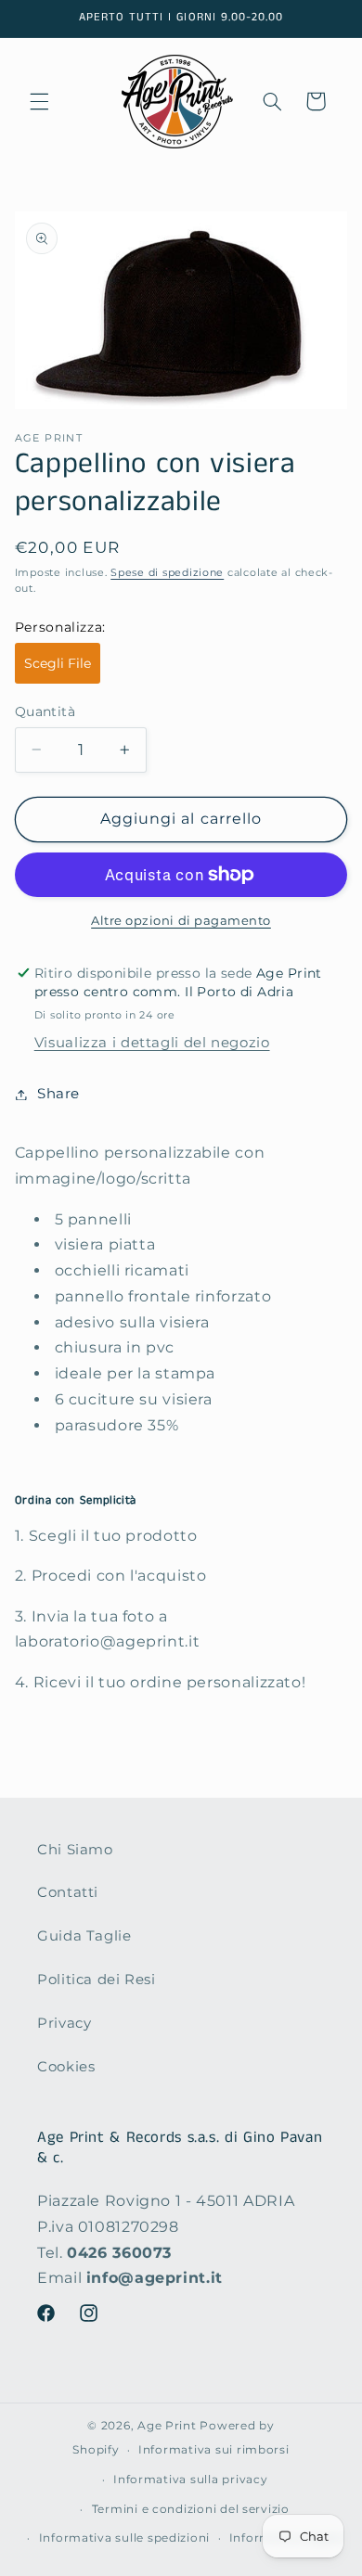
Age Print (167, 2426)
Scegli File (58, 663)
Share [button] (58, 1094)
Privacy (64, 2023)
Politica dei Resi (97, 1980)
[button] (39, 101)
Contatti (68, 1892)
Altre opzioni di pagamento (181, 921)
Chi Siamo (75, 1850)
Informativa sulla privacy (190, 2480)
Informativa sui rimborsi (214, 2450)
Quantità (45, 711)
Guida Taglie (84, 1936)
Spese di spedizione (167, 573)
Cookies (66, 2067)
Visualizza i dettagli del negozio (152, 1043)
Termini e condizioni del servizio (191, 2509)
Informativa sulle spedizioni (125, 2538)
